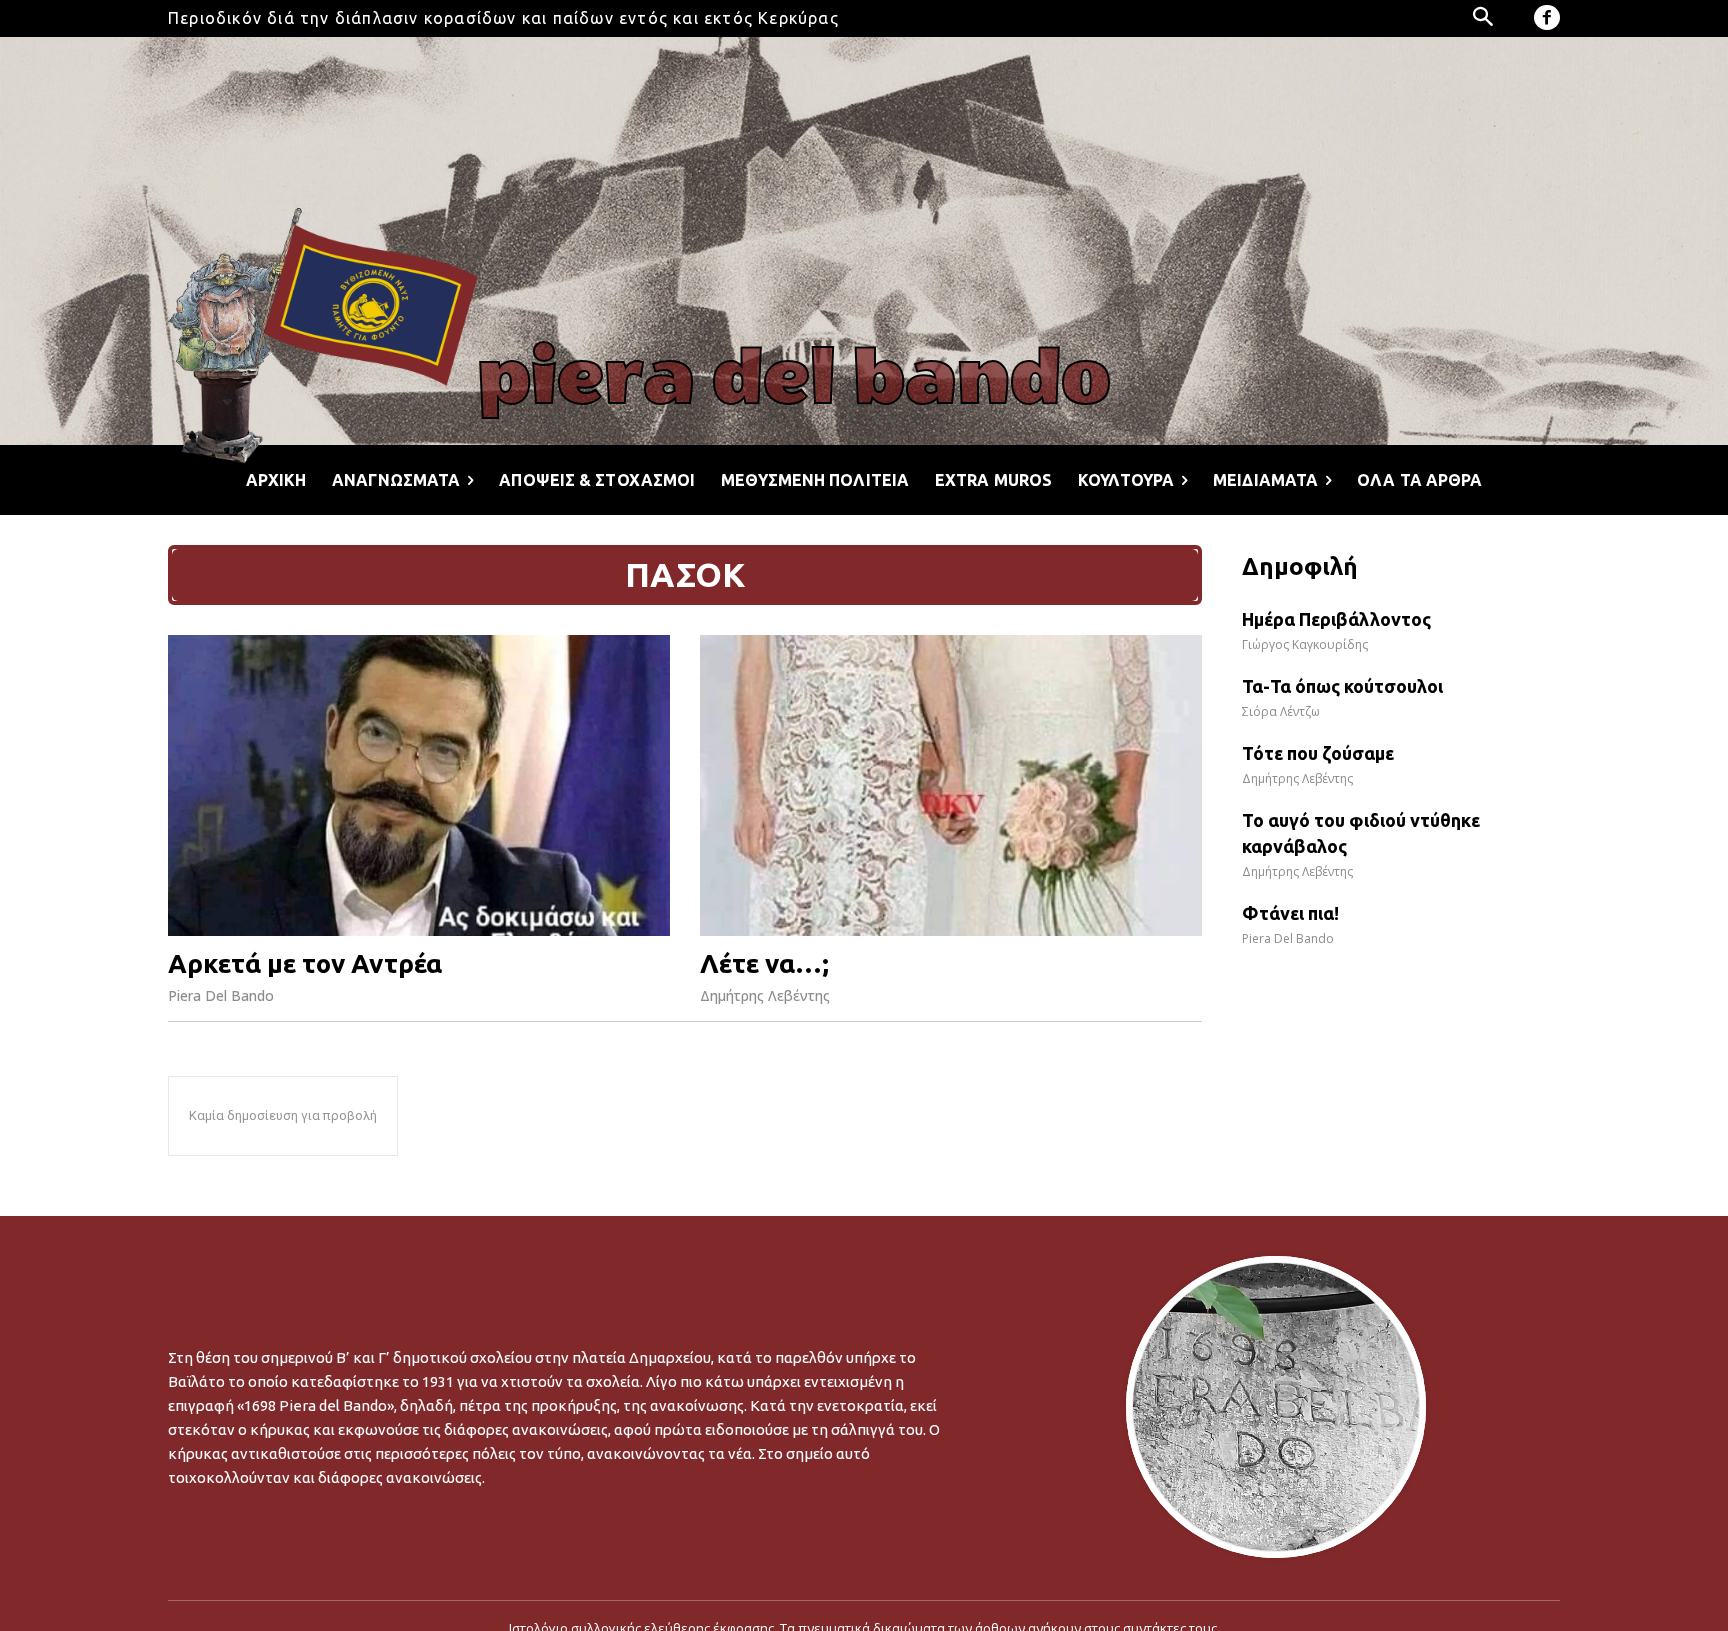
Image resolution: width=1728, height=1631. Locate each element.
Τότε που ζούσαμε (1318, 753)
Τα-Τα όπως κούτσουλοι (1342, 686)
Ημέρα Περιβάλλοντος (1336, 619)
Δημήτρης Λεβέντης (765, 995)
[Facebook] (1547, 18)
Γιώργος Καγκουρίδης (1305, 644)
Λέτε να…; (764, 963)
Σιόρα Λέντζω (1281, 711)
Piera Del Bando (221, 995)
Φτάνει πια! (1290, 913)
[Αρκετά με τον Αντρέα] (419, 785)
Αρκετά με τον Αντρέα (305, 963)
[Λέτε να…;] (951, 785)
